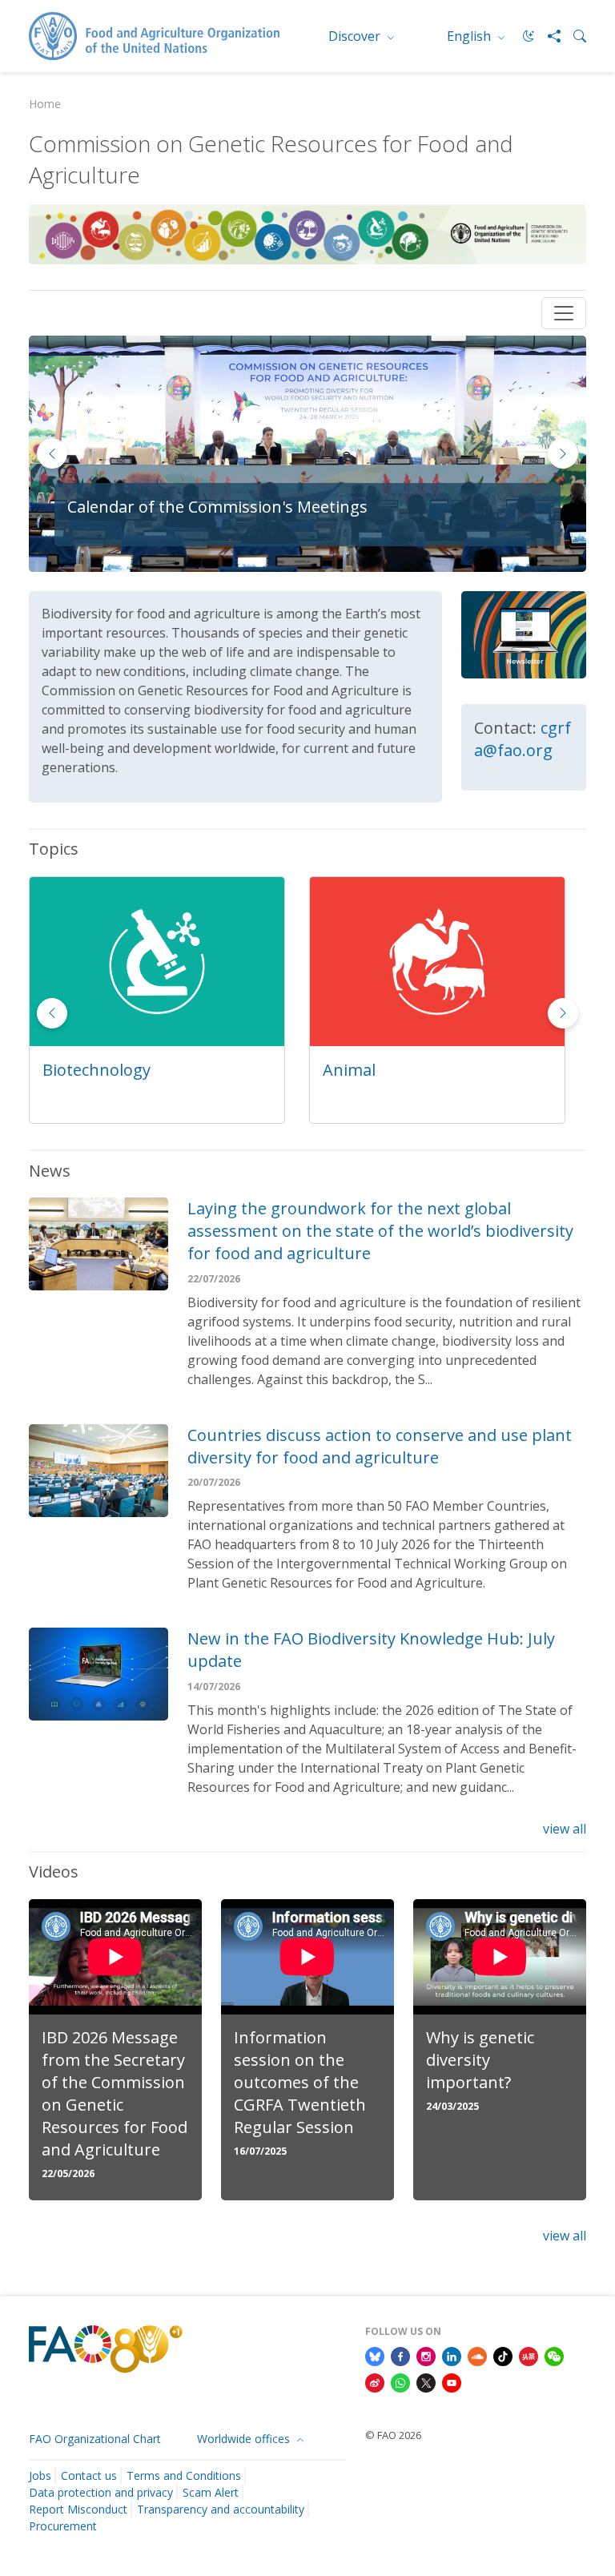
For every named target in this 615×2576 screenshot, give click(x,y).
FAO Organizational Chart (95, 2439)
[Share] (548, 36)
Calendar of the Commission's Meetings (217, 507)
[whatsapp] (400, 2382)
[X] (426, 2382)
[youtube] (452, 2382)
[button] (563, 453)
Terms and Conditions (184, 2475)
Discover (356, 36)
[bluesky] (375, 2355)
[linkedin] (452, 2355)
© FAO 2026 (393, 2435)
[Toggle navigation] (564, 313)
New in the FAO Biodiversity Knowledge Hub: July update (371, 1650)
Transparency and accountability (221, 2509)
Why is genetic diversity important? (480, 2060)
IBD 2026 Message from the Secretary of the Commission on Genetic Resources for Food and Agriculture (115, 2093)
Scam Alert (211, 2492)
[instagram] (426, 2355)
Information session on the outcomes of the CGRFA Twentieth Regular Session (300, 2082)
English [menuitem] (470, 36)
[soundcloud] (477, 2355)
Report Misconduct (78, 2509)
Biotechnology (96, 1070)
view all (565, 1829)
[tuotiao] (529, 2355)
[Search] (573, 36)
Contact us (89, 2475)
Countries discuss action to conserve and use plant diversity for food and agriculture (380, 1446)
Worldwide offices (245, 2439)
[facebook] (400, 2355)
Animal (349, 1070)
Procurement (63, 2526)
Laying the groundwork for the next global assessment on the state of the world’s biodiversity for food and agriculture (380, 1231)
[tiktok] (503, 2355)
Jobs (40, 2475)
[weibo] (375, 2382)
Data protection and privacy (101, 2492)
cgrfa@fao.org (523, 739)
